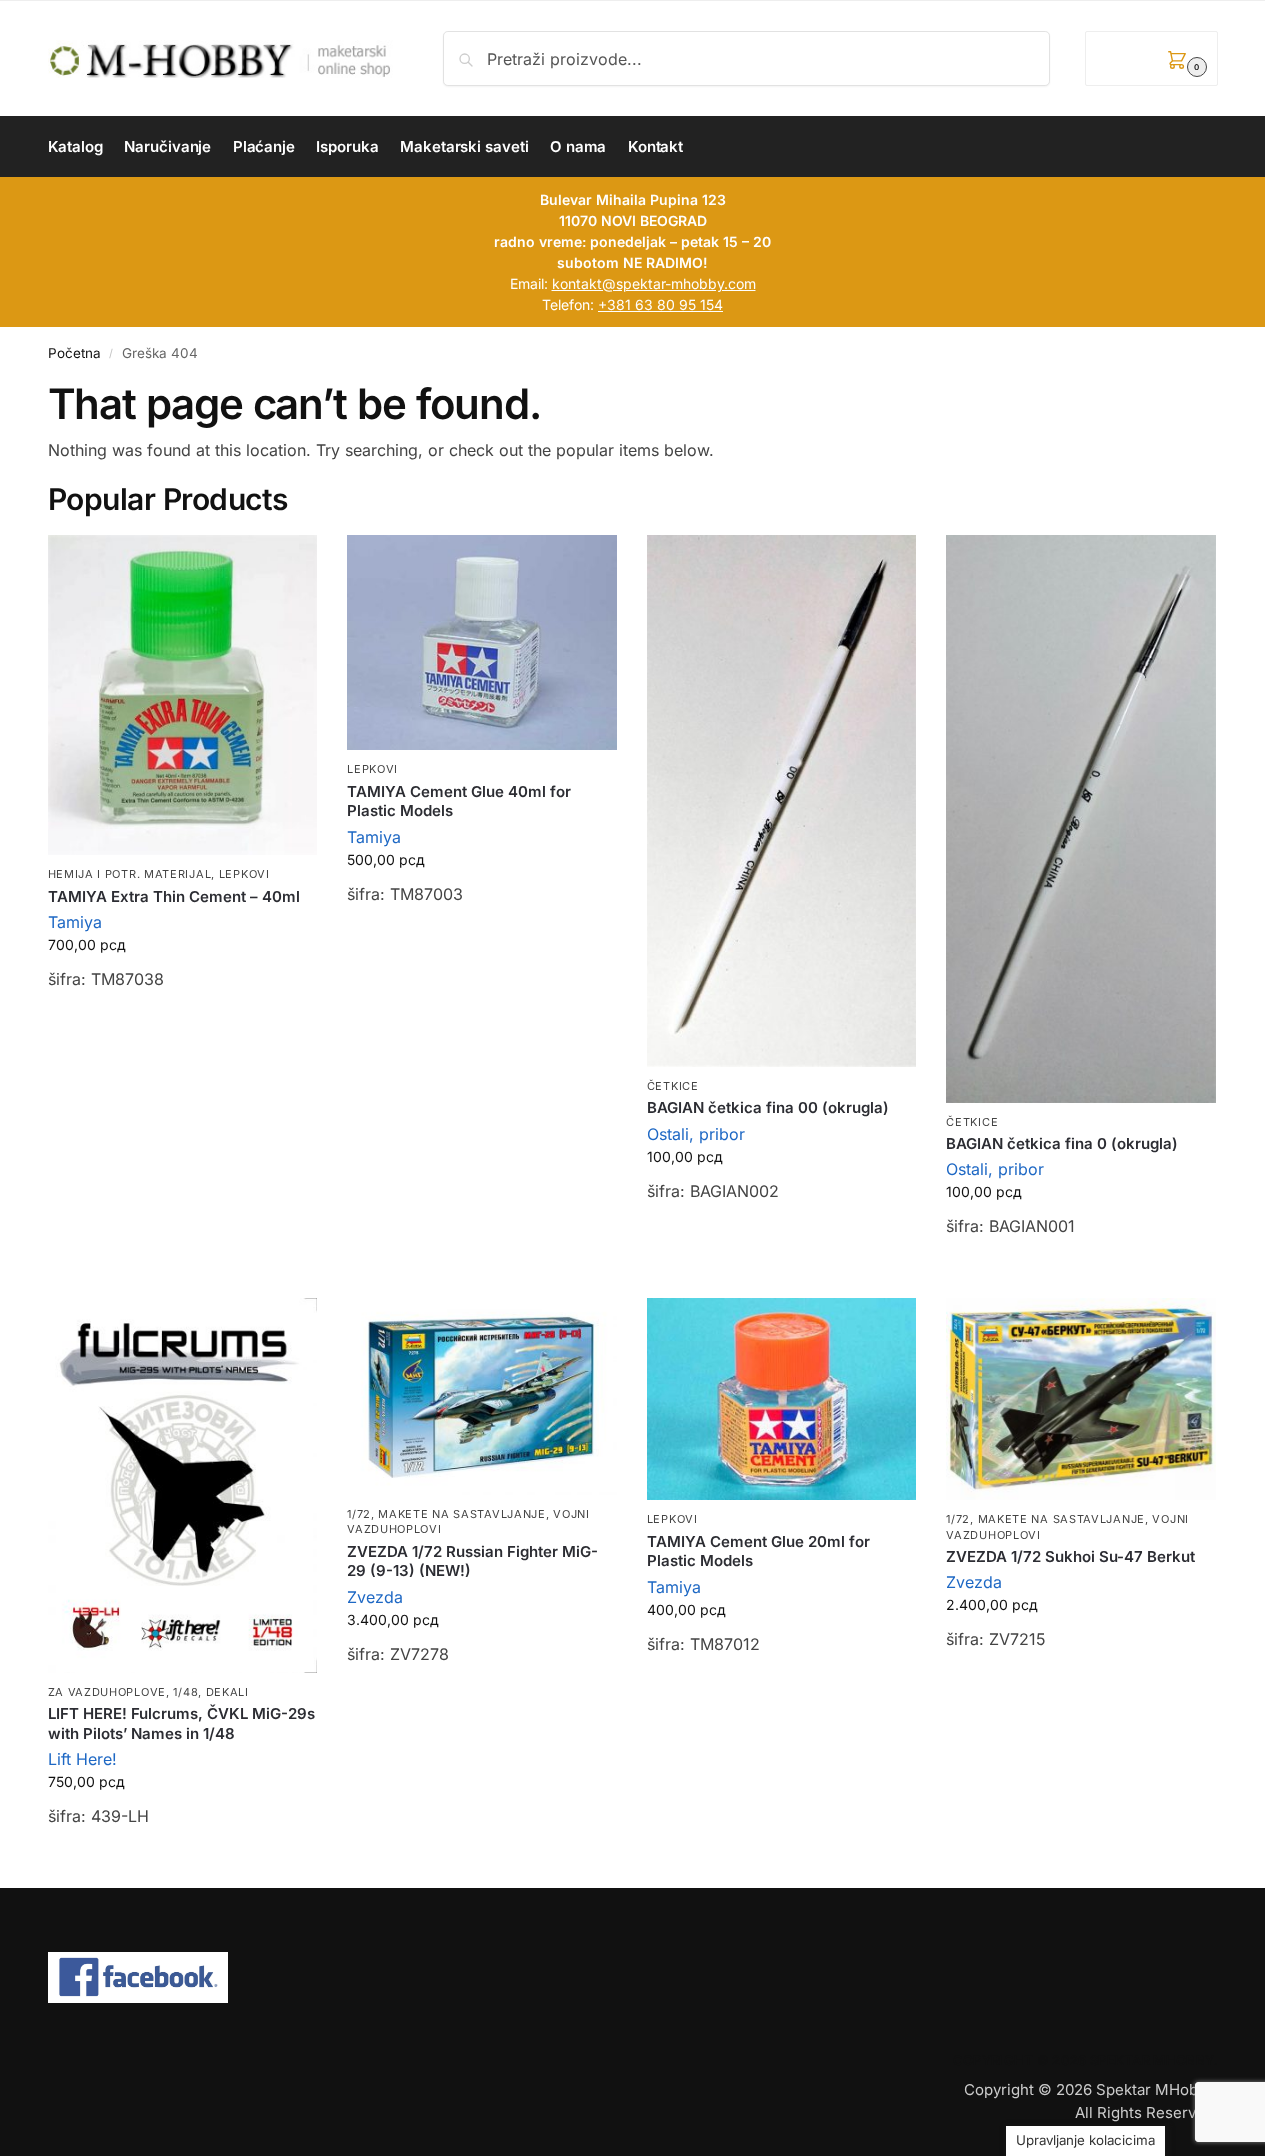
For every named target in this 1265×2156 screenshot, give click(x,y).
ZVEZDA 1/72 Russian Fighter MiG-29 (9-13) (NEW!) (472, 1561)
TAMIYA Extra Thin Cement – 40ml (174, 896)
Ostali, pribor (696, 1134)
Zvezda (375, 1597)
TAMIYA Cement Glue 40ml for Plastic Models (459, 801)
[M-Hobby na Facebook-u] (633, 1978)
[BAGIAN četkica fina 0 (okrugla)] (1081, 819)
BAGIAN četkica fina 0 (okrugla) (1062, 1143)
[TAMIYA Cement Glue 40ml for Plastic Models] (482, 643)
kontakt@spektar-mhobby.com (654, 283)
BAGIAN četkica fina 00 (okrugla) (768, 1107)
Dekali (227, 1692)
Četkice (673, 1086)
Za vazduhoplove (107, 1692)
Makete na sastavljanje (461, 1514)
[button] (1151, 58)
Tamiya (75, 922)
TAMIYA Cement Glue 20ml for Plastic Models (758, 1551)
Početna (74, 353)
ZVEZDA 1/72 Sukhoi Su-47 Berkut (1070, 1556)
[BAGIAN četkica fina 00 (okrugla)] (782, 801)
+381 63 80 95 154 (660, 304)
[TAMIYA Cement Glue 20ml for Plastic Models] (782, 1399)
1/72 (359, 1514)
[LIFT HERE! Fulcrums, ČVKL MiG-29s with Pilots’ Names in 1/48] (183, 1485)
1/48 (185, 1692)
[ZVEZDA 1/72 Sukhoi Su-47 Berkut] (1081, 1399)
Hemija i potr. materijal (130, 874)
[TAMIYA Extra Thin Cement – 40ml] (183, 695)
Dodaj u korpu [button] (182, 1030)
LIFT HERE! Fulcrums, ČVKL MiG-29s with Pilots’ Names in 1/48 (181, 1723)
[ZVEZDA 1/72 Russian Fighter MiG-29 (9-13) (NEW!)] (482, 1396)
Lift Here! (82, 1759)
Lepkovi (244, 874)
